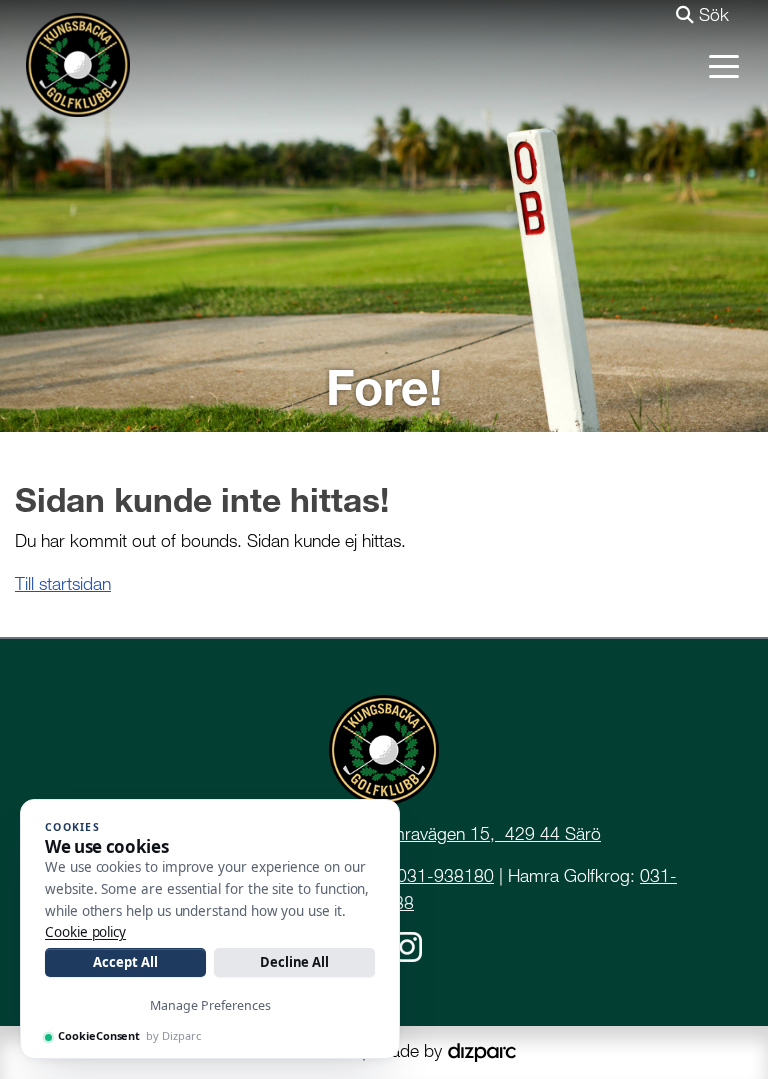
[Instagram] (407, 945)
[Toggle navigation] (724, 65)
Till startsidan (63, 583)
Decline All (294, 962)
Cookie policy (85, 932)
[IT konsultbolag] (482, 1050)
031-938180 (445, 875)
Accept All (125, 962)
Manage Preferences (210, 1005)
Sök (711, 14)
